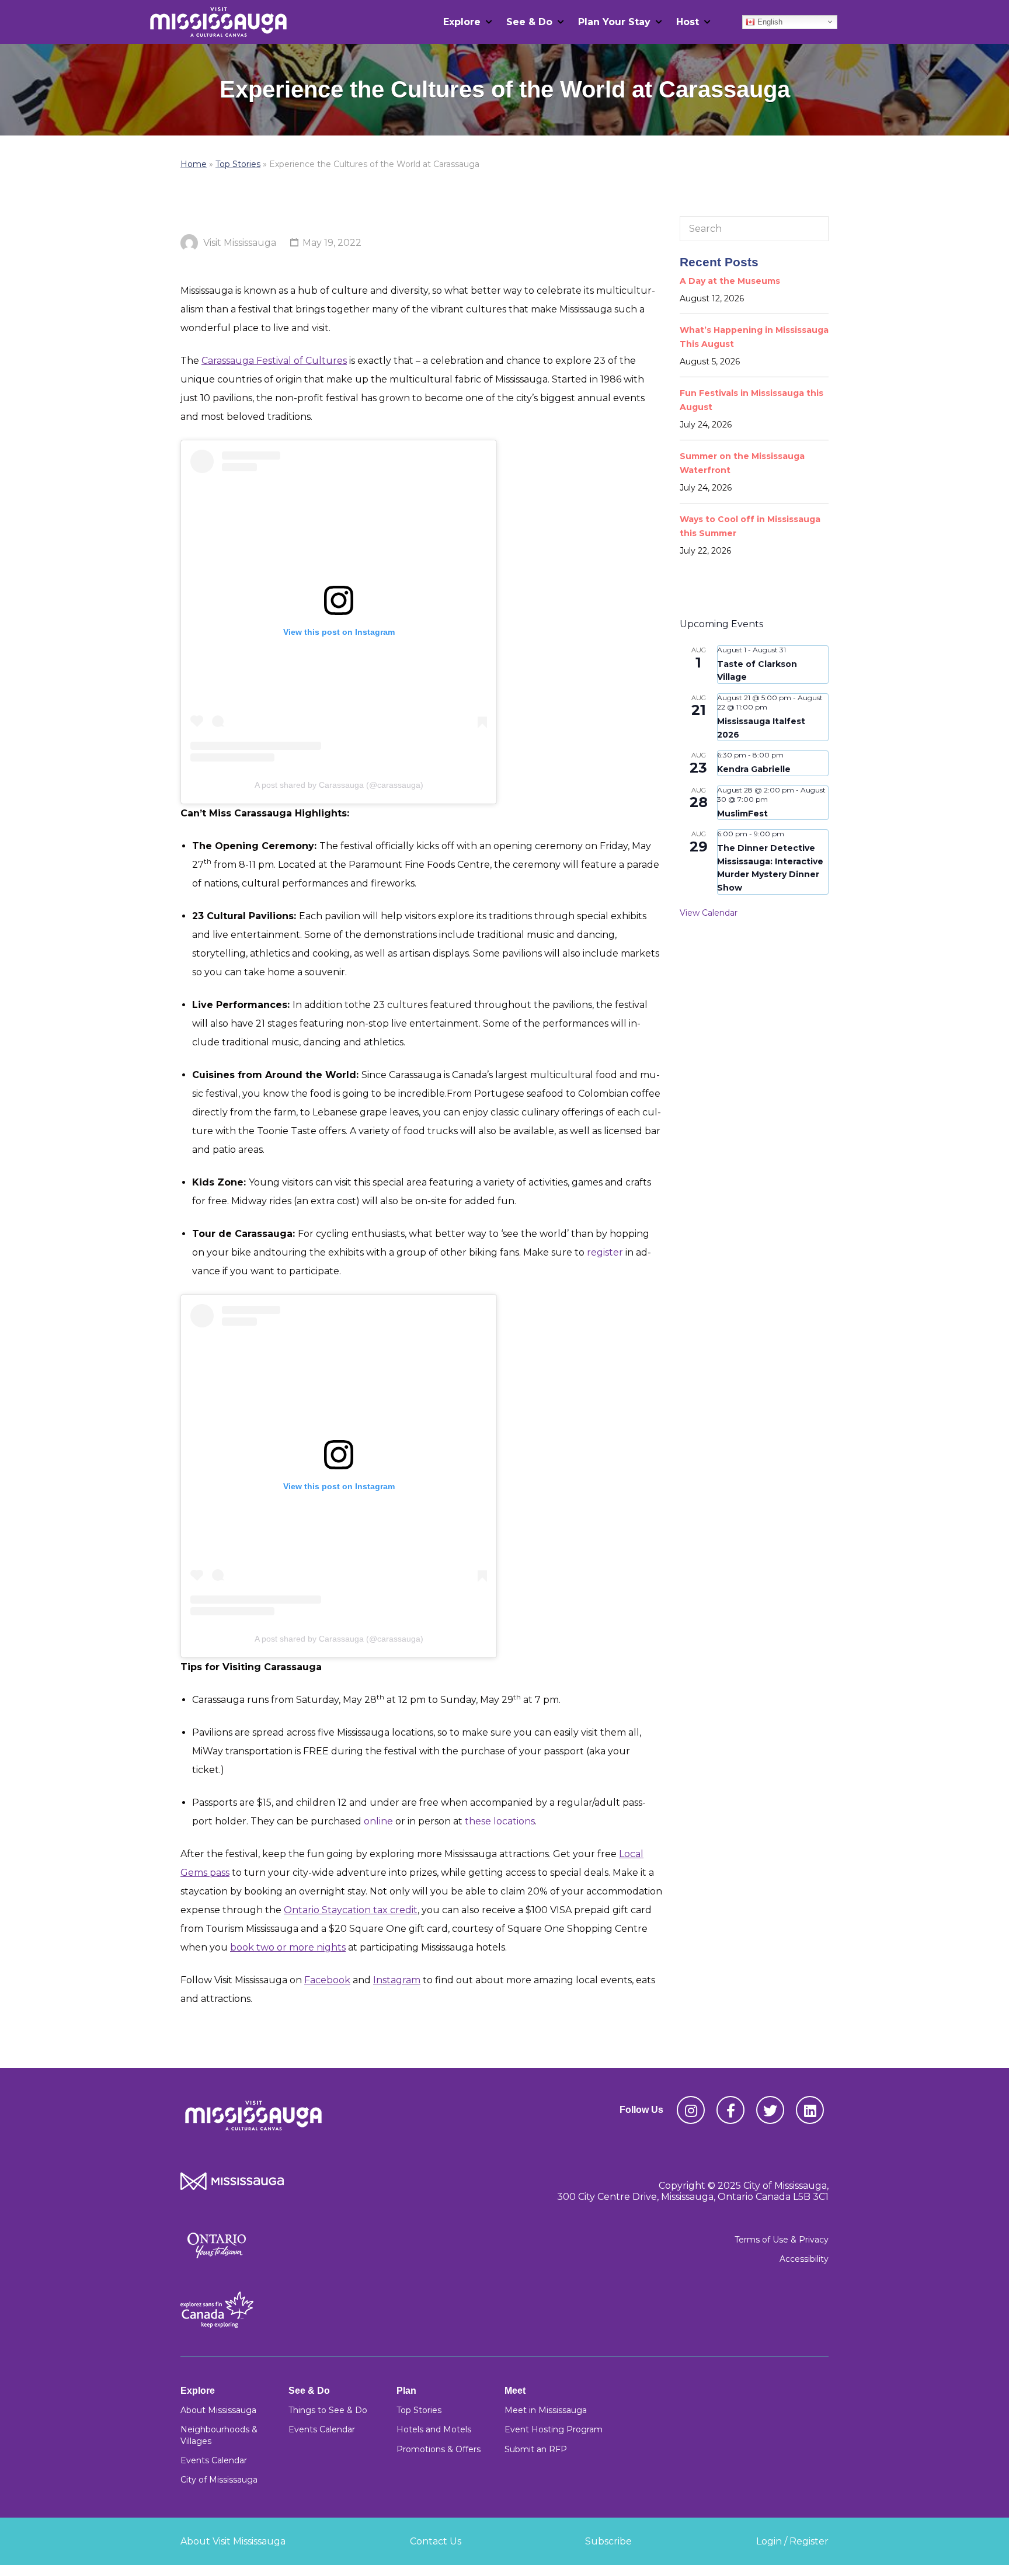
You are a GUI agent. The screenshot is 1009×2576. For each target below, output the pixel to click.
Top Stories (238, 164)
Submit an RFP (536, 2449)
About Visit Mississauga (233, 2541)
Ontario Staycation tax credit (351, 1910)
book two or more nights (288, 1947)
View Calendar (709, 913)
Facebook (327, 1980)
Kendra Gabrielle (754, 769)
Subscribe (608, 2541)
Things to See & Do (328, 2410)
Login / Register (792, 2541)
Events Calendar (214, 2460)
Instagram (397, 1980)
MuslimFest (742, 814)
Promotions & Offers (439, 2449)
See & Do (529, 22)
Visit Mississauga (240, 243)
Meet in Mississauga (546, 2410)
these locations (500, 1821)
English (769, 21)
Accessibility (804, 2259)
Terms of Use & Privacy (782, 2240)
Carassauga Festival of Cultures (274, 361)
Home (194, 164)
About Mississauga (218, 2410)
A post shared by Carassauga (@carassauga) (339, 785)
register (605, 1252)
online (378, 1821)
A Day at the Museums (730, 281)
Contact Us (436, 2541)
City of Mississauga (219, 2480)
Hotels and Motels (434, 2429)
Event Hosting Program (554, 2429)
